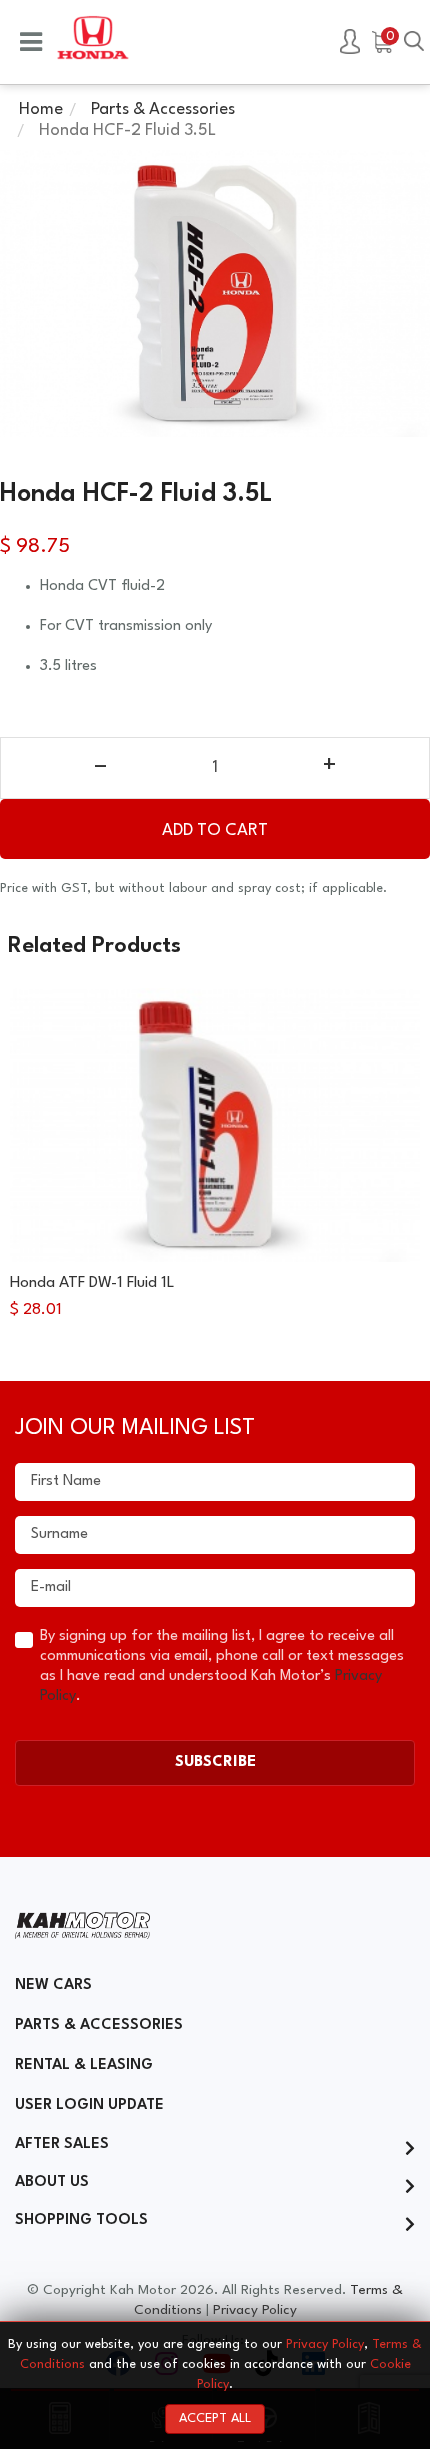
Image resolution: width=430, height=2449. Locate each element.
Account (350, 43)
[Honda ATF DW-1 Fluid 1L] (215, 1125)
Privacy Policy (255, 2310)
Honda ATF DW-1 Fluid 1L (92, 1283)
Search (414, 43)
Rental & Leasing (84, 2065)
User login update (89, 2105)
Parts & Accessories (99, 2025)
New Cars (53, 1985)
